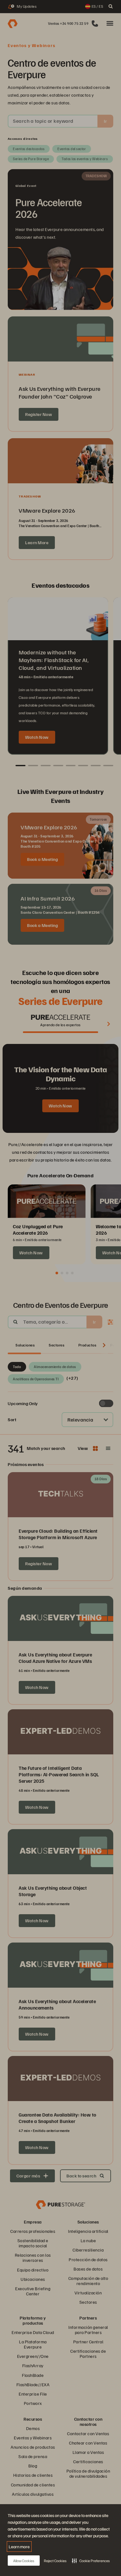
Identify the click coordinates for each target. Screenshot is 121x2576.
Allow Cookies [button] (24, 2561)
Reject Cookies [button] (55, 2561)
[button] (91, 2561)
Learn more (19, 2547)
